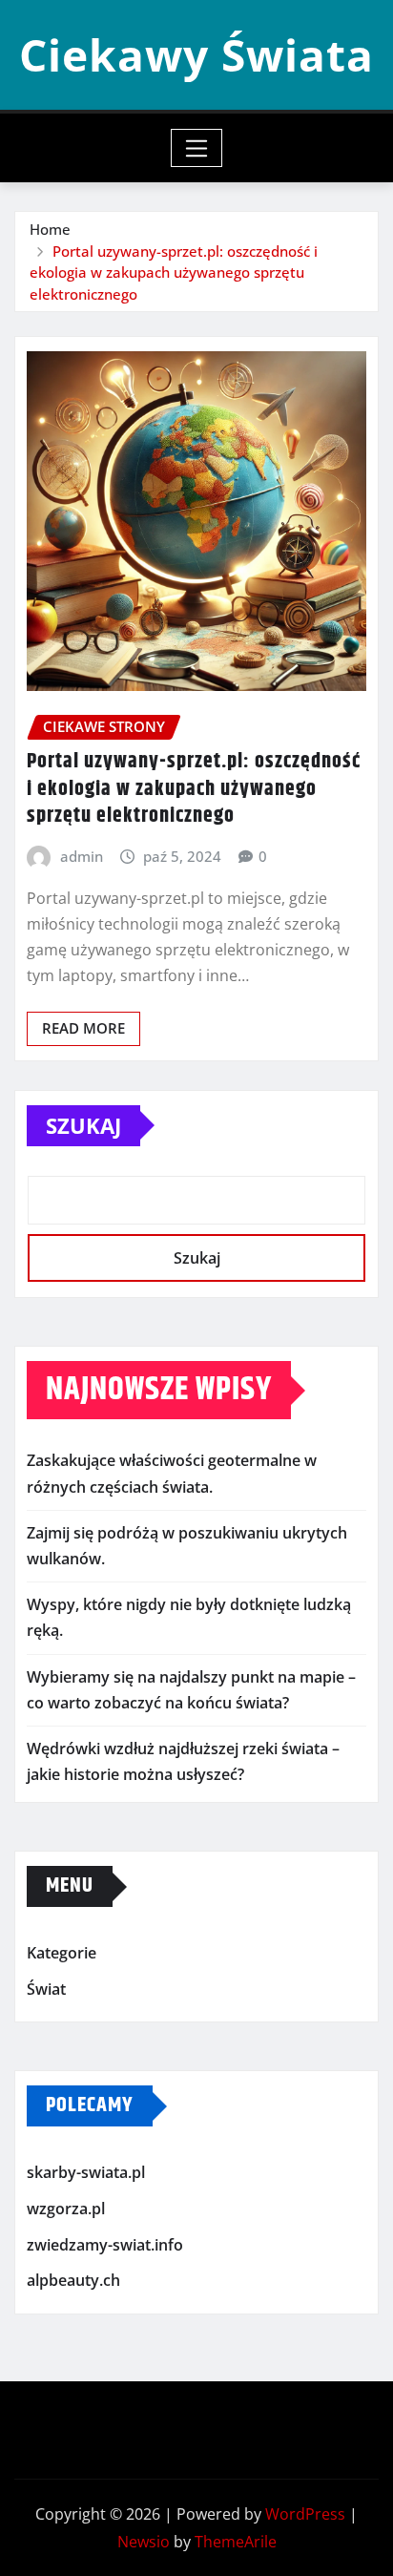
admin (82, 856)
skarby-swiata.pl (86, 2173)
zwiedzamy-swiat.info (105, 2245)
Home (50, 229)
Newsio (144, 2542)
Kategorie (62, 1954)
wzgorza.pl (66, 2209)
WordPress (305, 2514)
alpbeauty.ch (73, 2280)
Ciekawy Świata (196, 54)
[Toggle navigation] (197, 148)
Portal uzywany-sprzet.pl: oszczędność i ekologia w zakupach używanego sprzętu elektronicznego (174, 272)
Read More (83, 1028)
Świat (46, 1989)
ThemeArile (236, 2542)
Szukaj (83, 1125)
